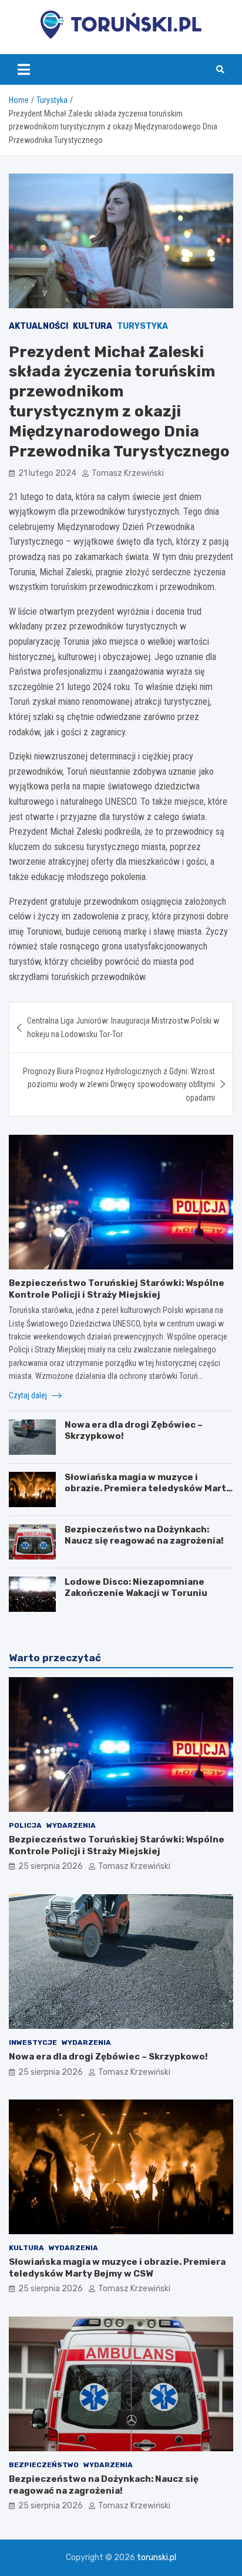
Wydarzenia (71, 1825)
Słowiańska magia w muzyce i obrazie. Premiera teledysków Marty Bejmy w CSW (148, 1489)
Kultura (93, 326)
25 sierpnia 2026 (51, 1866)
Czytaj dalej (29, 1395)
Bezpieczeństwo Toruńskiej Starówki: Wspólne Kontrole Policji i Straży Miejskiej (117, 1289)
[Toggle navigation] (24, 69)
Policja (25, 1825)
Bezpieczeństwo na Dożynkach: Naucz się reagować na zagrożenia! (144, 1535)
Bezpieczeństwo (44, 2465)
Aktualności (38, 326)
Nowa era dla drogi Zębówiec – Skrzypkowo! (108, 2057)
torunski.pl (157, 2557)
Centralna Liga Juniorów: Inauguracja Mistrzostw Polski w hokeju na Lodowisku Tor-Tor (123, 1027)
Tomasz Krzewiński (128, 473)
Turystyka (142, 326)
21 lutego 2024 (47, 473)
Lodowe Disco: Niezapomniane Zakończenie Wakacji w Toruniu (136, 1588)
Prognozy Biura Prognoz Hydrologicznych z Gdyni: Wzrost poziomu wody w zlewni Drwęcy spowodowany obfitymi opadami (119, 1084)
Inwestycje (33, 2042)
